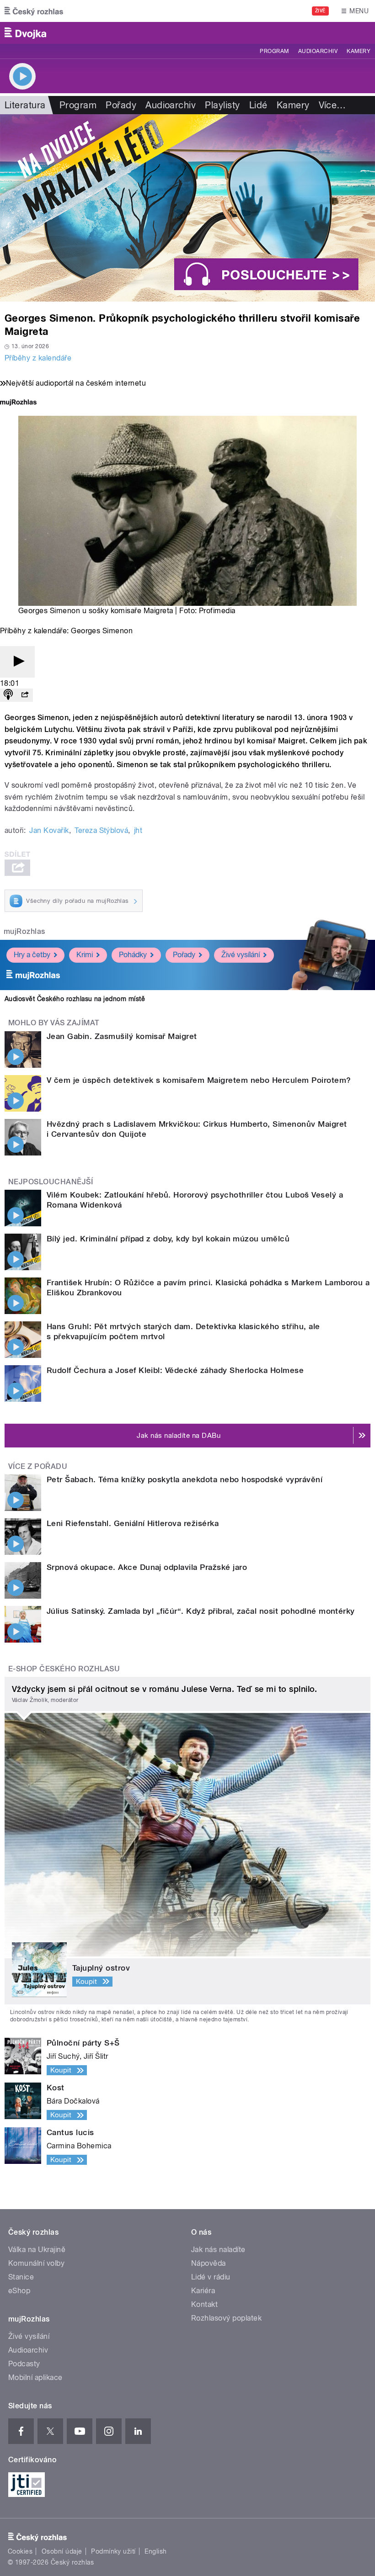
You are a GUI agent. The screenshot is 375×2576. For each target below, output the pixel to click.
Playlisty (222, 105)
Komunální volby (36, 2263)
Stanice (21, 2277)
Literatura (25, 105)
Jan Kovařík (49, 830)
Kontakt (204, 2304)
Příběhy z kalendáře (38, 358)
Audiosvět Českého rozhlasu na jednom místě (75, 999)
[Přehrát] (17, 662)
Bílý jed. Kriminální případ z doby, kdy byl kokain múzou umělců (168, 1239)
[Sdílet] (25, 695)
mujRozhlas (24, 931)
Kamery (359, 51)
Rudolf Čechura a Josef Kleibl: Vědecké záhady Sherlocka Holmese (175, 1370)
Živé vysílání (241, 955)
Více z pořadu (38, 1466)
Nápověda (209, 2263)
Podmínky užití (113, 2551)
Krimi (85, 955)
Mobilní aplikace (35, 2377)
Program (274, 51)
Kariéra (203, 2291)
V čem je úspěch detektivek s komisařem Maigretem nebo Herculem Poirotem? (199, 1080)
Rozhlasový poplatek (226, 2318)
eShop (19, 2291)
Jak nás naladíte (218, 2250)
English (155, 2551)
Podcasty (24, 2364)
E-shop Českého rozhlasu (64, 1669)
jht (138, 830)
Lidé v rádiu (211, 2277)
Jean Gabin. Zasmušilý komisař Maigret (122, 1036)
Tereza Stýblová (101, 830)
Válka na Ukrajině (37, 2250)
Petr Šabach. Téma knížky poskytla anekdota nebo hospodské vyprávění (185, 1479)
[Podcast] (8, 695)
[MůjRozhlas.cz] (18, 403)
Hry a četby (32, 955)
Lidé (258, 105)
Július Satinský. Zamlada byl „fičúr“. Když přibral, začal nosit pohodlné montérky (201, 1611)
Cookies (20, 2551)
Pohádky (133, 955)
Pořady (121, 105)
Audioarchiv (318, 51)
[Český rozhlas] (34, 11)
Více (332, 105)
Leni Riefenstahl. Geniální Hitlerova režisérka (133, 1523)
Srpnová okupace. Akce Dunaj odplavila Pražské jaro (147, 1567)
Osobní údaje (62, 2551)
